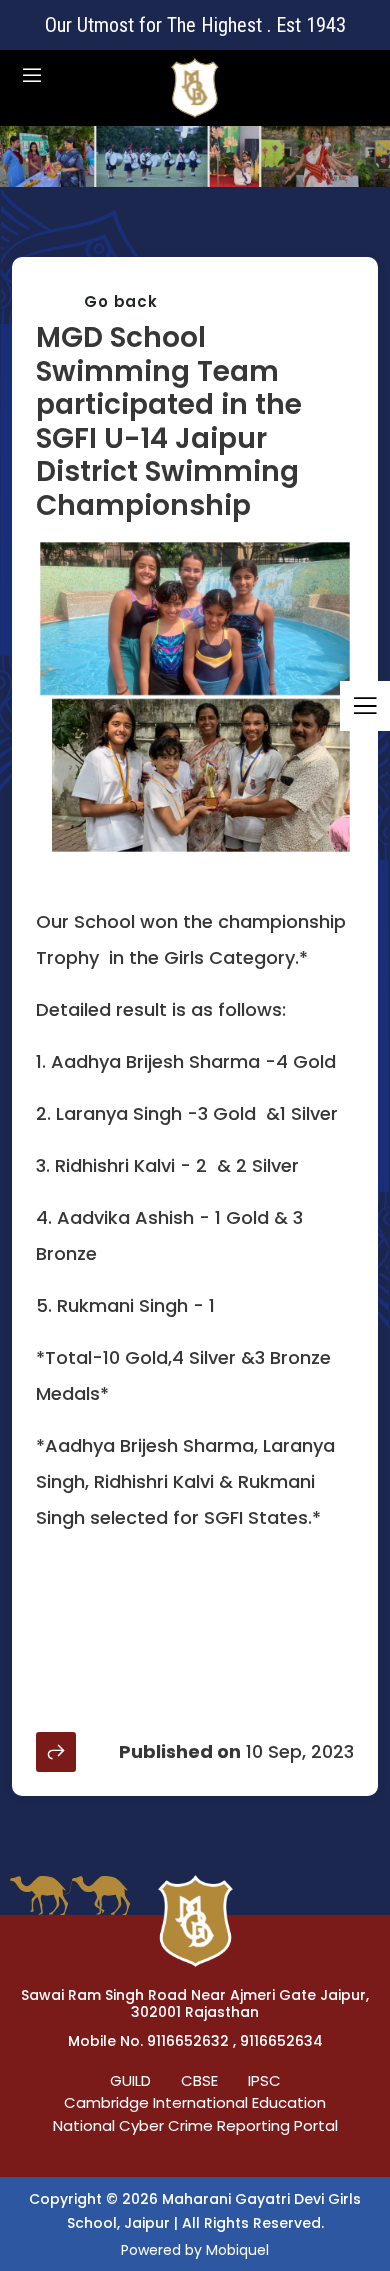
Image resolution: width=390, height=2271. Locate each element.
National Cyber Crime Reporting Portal (195, 2125)
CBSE (199, 2080)
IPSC (264, 2080)
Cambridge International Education (195, 2102)
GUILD (130, 2080)
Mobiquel (237, 2250)
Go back (121, 301)
